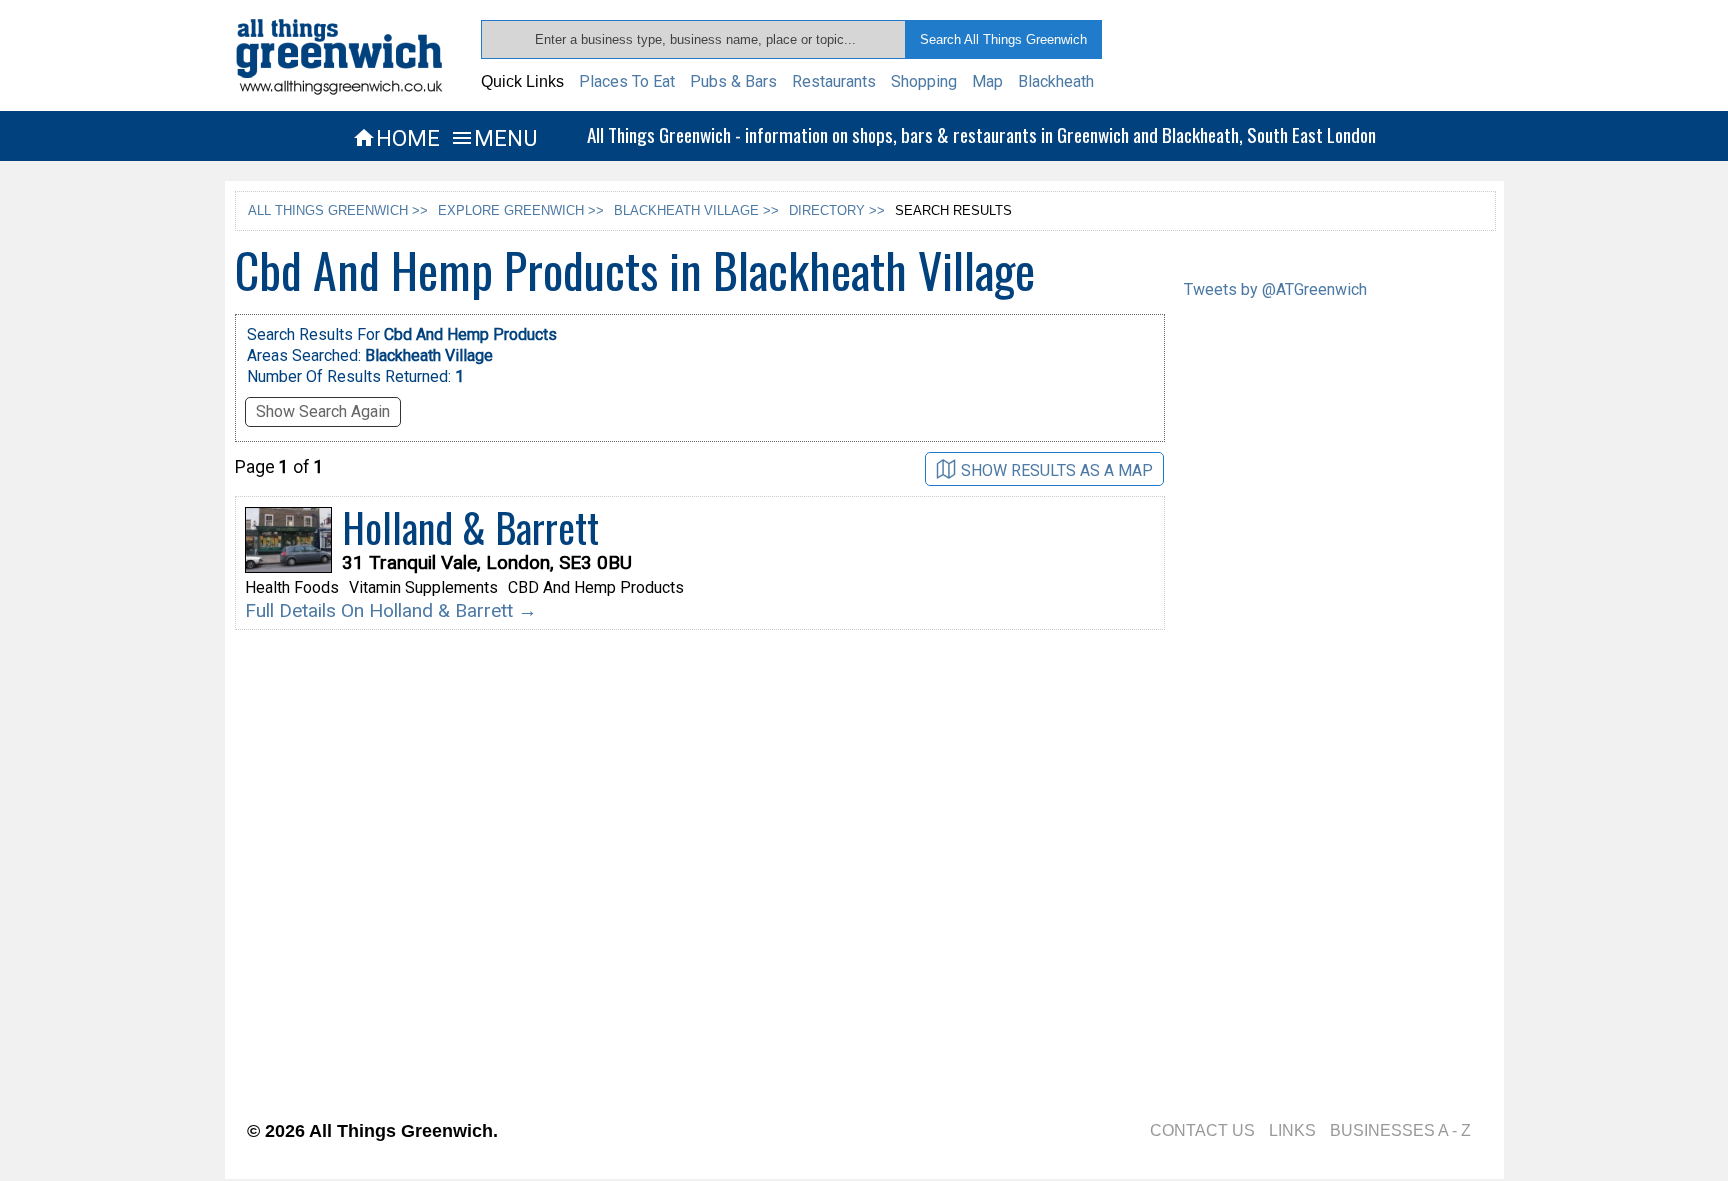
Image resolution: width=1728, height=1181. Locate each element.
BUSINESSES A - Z (1400, 1130)
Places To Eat (627, 81)
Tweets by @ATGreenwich (1275, 289)
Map (987, 81)
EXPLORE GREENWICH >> (521, 210)
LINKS (1292, 1130)
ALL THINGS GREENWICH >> (338, 210)
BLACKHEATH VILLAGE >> (696, 210)
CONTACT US (1202, 1130)
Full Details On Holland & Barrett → (391, 610)
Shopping (924, 81)
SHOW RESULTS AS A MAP (1057, 470)
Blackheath (1056, 81)
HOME (396, 138)
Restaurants (834, 81)
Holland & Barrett (470, 527)
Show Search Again (323, 411)
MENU (493, 138)
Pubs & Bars (733, 81)
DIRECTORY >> (837, 210)
